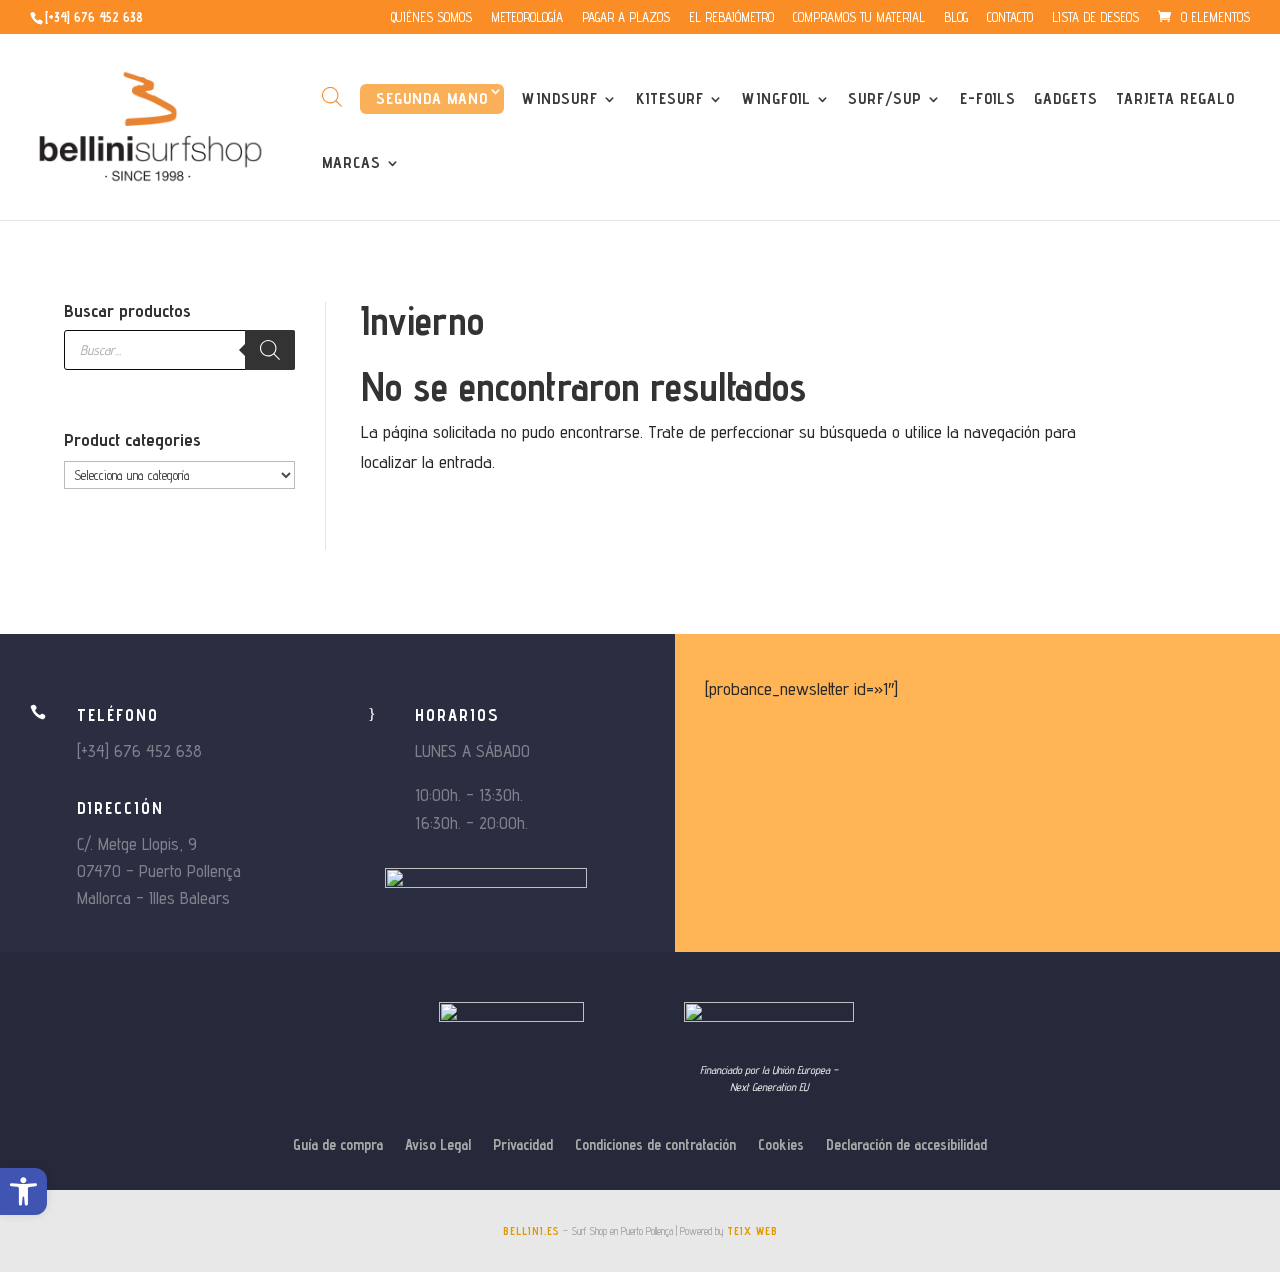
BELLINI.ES (531, 1231)
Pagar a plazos (626, 18)
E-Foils (988, 100)
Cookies (781, 1145)
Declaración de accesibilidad (906, 1145)
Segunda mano (432, 98)
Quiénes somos (431, 18)
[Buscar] (270, 350)
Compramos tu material (859, 18)
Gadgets (1066, 100)
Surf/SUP (885, 100)
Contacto (1010, 18)
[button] (23, 1191)
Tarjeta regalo (1175, 100)
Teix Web (752, 1231)
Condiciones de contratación (655, 1145)
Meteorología (527, 18)
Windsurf (560, 100)
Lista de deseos (1095, 18)
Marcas (351, 164)
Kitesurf (670, 100)
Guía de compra (338, 1145)
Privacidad (523, 1145)
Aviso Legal (438, 1145)
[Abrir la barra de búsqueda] (332, 96)
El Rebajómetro (731, 18)
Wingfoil (776, 100)
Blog (956, 18)
